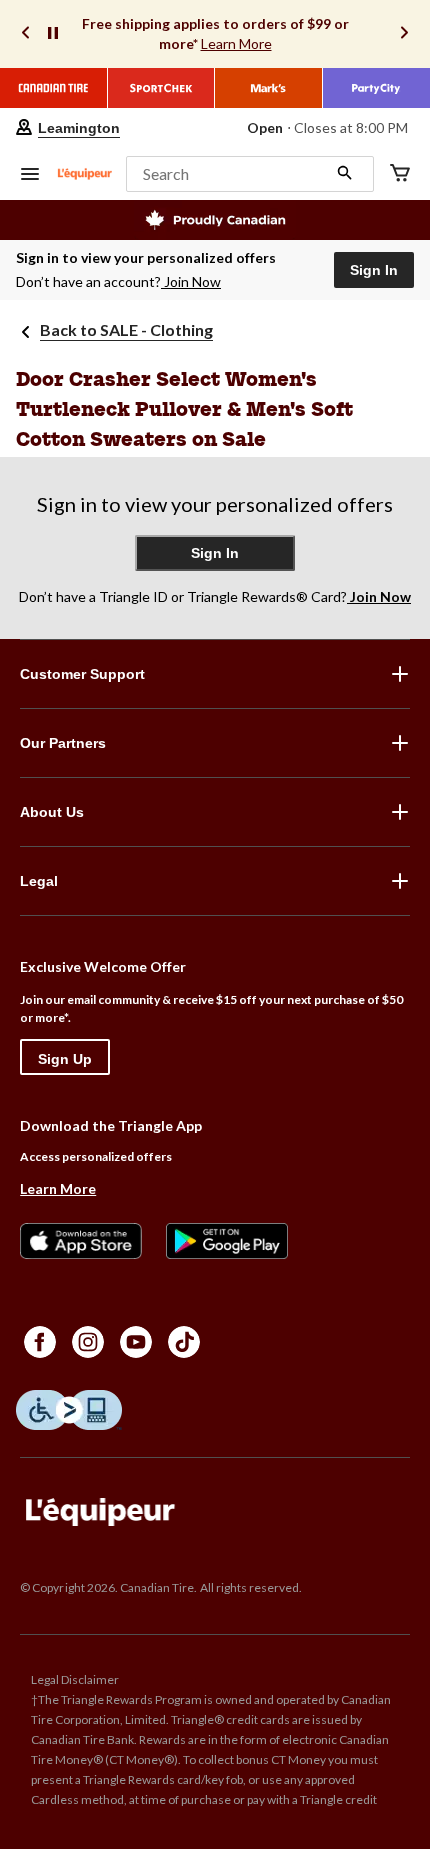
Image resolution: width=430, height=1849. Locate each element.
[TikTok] (184, 1342)
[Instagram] (88, 1342)
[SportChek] (162, 88)
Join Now (192, 281)
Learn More (236, 43)
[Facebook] (40, 1342)
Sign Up (65, 1059)
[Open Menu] (30, 176)
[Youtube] (136, 1342)
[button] (250, 174)
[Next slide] (404, 34)
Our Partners (63, 743)
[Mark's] (269, 88)
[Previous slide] (26, 34)
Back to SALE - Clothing (126, 329)
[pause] (53, 34)
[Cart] (400, 174)
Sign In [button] (374, 270)
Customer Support (82, 674)
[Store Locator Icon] (24, 128)
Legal (39, 881)
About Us (52, 812)
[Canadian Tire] (54, 88)
